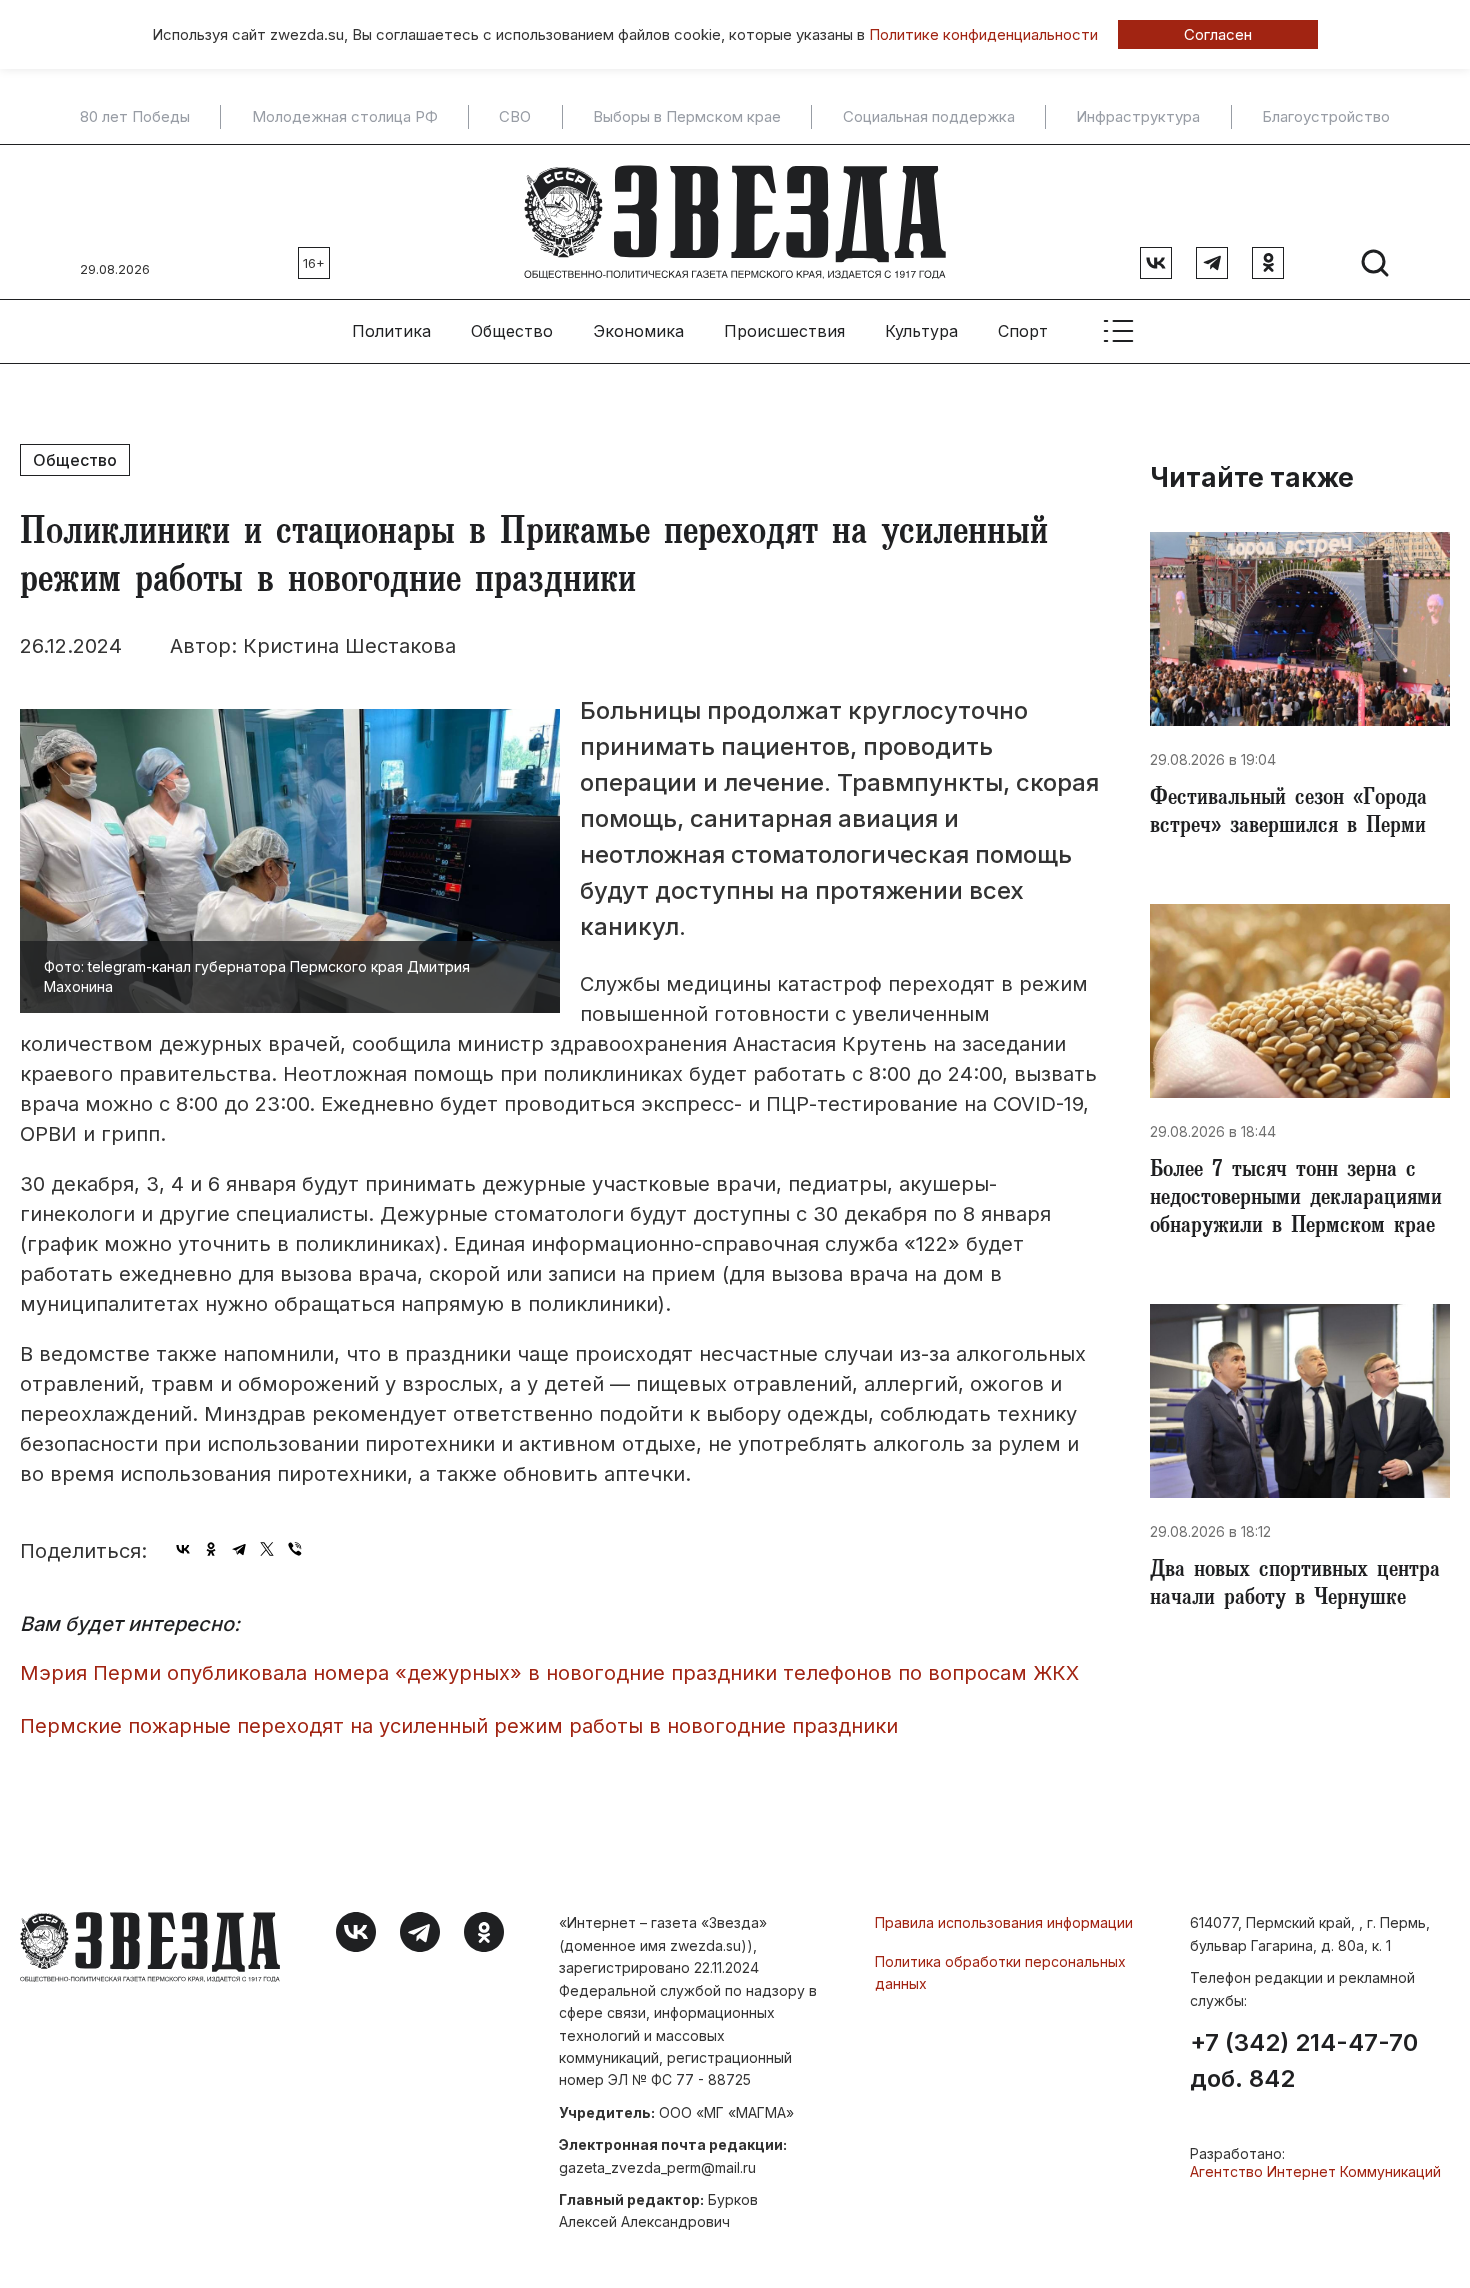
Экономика (638, 331)
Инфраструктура (1138, 117)
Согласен (1218, 34)
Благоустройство (1326, 117)
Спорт (1023, 331)
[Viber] (295, 1549)
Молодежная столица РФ (345, 117)
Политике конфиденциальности (983, 34)
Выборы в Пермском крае (687, 117)
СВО (515, 117)
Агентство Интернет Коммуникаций (1315, 2171)
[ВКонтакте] (183, 1549)
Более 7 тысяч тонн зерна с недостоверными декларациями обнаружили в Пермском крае (1296, 1200)
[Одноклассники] (211, 1549)
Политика (391, 331)
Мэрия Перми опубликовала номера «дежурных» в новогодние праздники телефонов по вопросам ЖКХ (549, 1673)
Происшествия (784, 331)
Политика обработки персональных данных (1000, 1972)
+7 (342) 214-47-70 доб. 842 (1304, 2061)
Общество (512, 331)
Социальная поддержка (929, 117)
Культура (921, 331)
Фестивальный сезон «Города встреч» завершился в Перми (1288, 814)
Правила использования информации (1004, 1922)
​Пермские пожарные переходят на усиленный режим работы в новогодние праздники (459, 1726)
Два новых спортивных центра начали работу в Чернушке (1295, 1586)
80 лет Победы (135, 117)
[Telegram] (239, 1549)
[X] (267, 1549)
